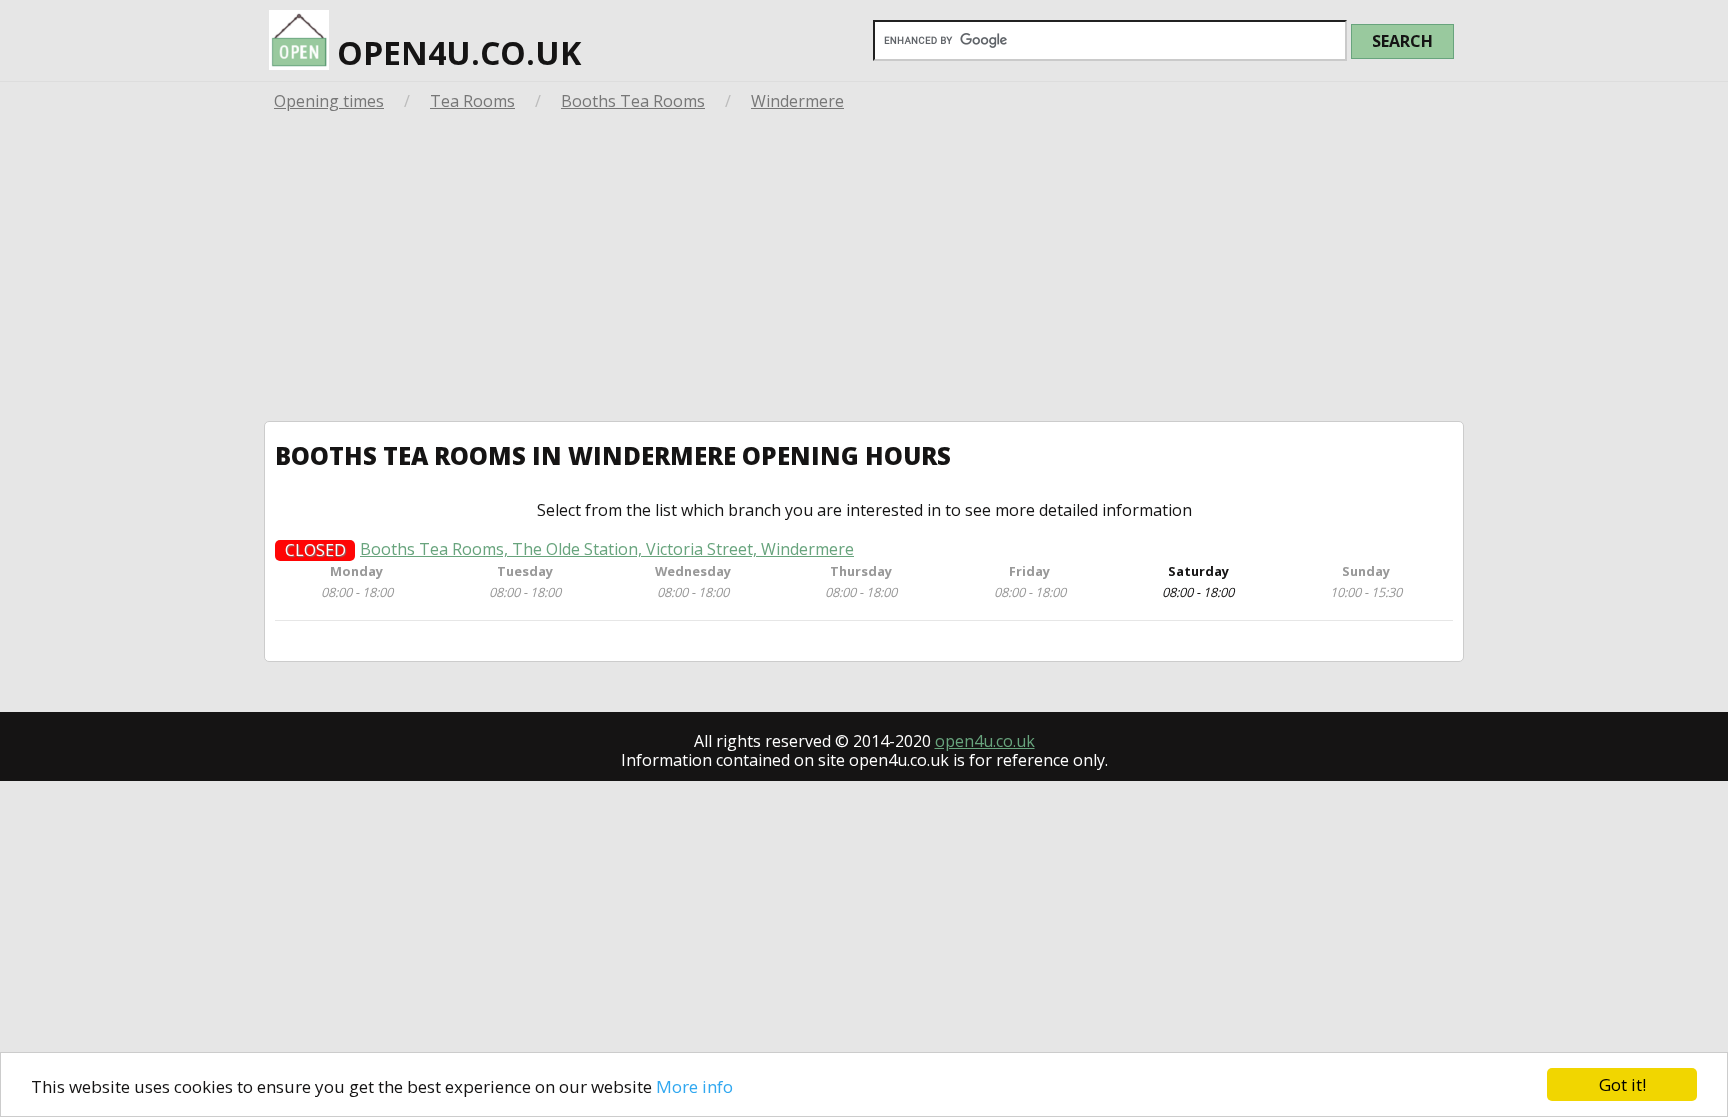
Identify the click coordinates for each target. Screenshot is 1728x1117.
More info (694, 1086)
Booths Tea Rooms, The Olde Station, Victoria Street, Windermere (607, 549)
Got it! (1622, 1084)
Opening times (329, 101)
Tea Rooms (472, 101)
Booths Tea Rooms (633, 101)
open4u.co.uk (455, 52)
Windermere (797, 101)
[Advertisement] (864, 271)
